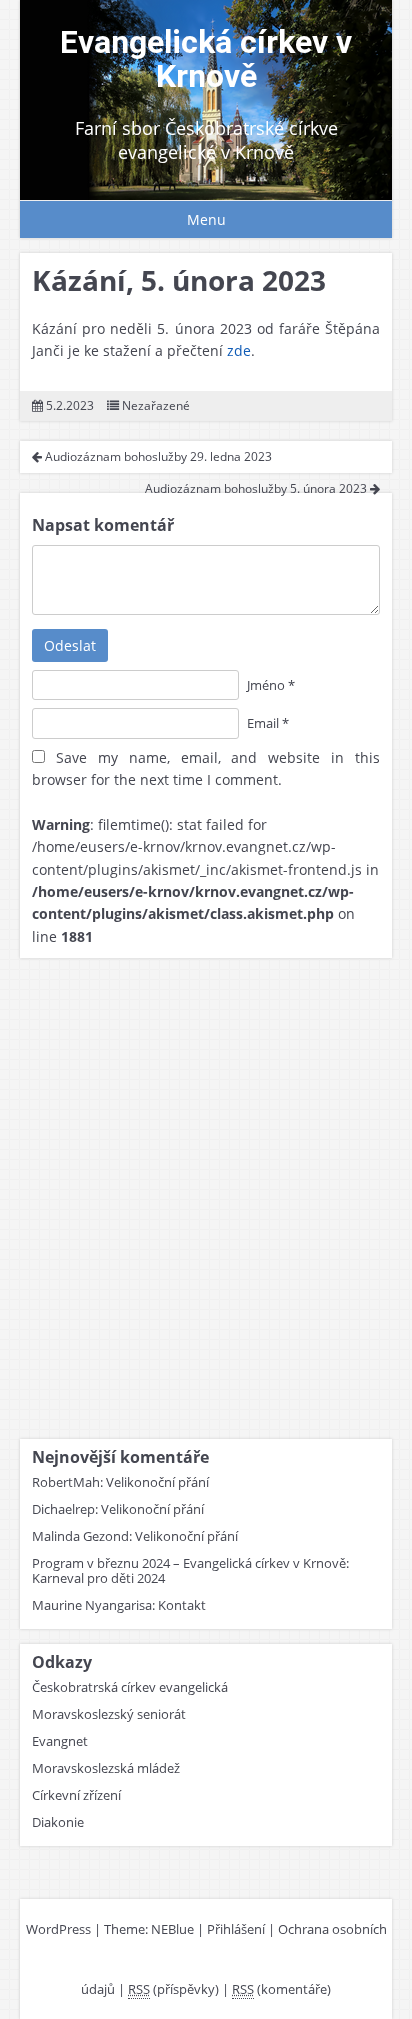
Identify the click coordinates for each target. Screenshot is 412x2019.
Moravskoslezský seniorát (109, 1714)
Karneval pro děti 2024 (98, 1578)
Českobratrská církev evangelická (130, 1687)
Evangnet (60, 1741)
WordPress (58, 1929)
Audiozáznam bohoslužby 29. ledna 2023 (157, 456)
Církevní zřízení (76, 1795)
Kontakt (182, 1605)
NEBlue (172, 1929)
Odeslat (70, 645)
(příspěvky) (173, 1989)
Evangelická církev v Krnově (206, 59)
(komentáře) (281, 1989)
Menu (206, 219)
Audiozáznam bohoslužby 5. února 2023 (257, 488)
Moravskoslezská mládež (106, 1768)
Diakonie (58, 1822)
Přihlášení (236, 1929)
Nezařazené (156, 405)
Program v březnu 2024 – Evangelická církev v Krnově (189, 1563)
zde (239, 350)
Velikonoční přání (157, 1482)
